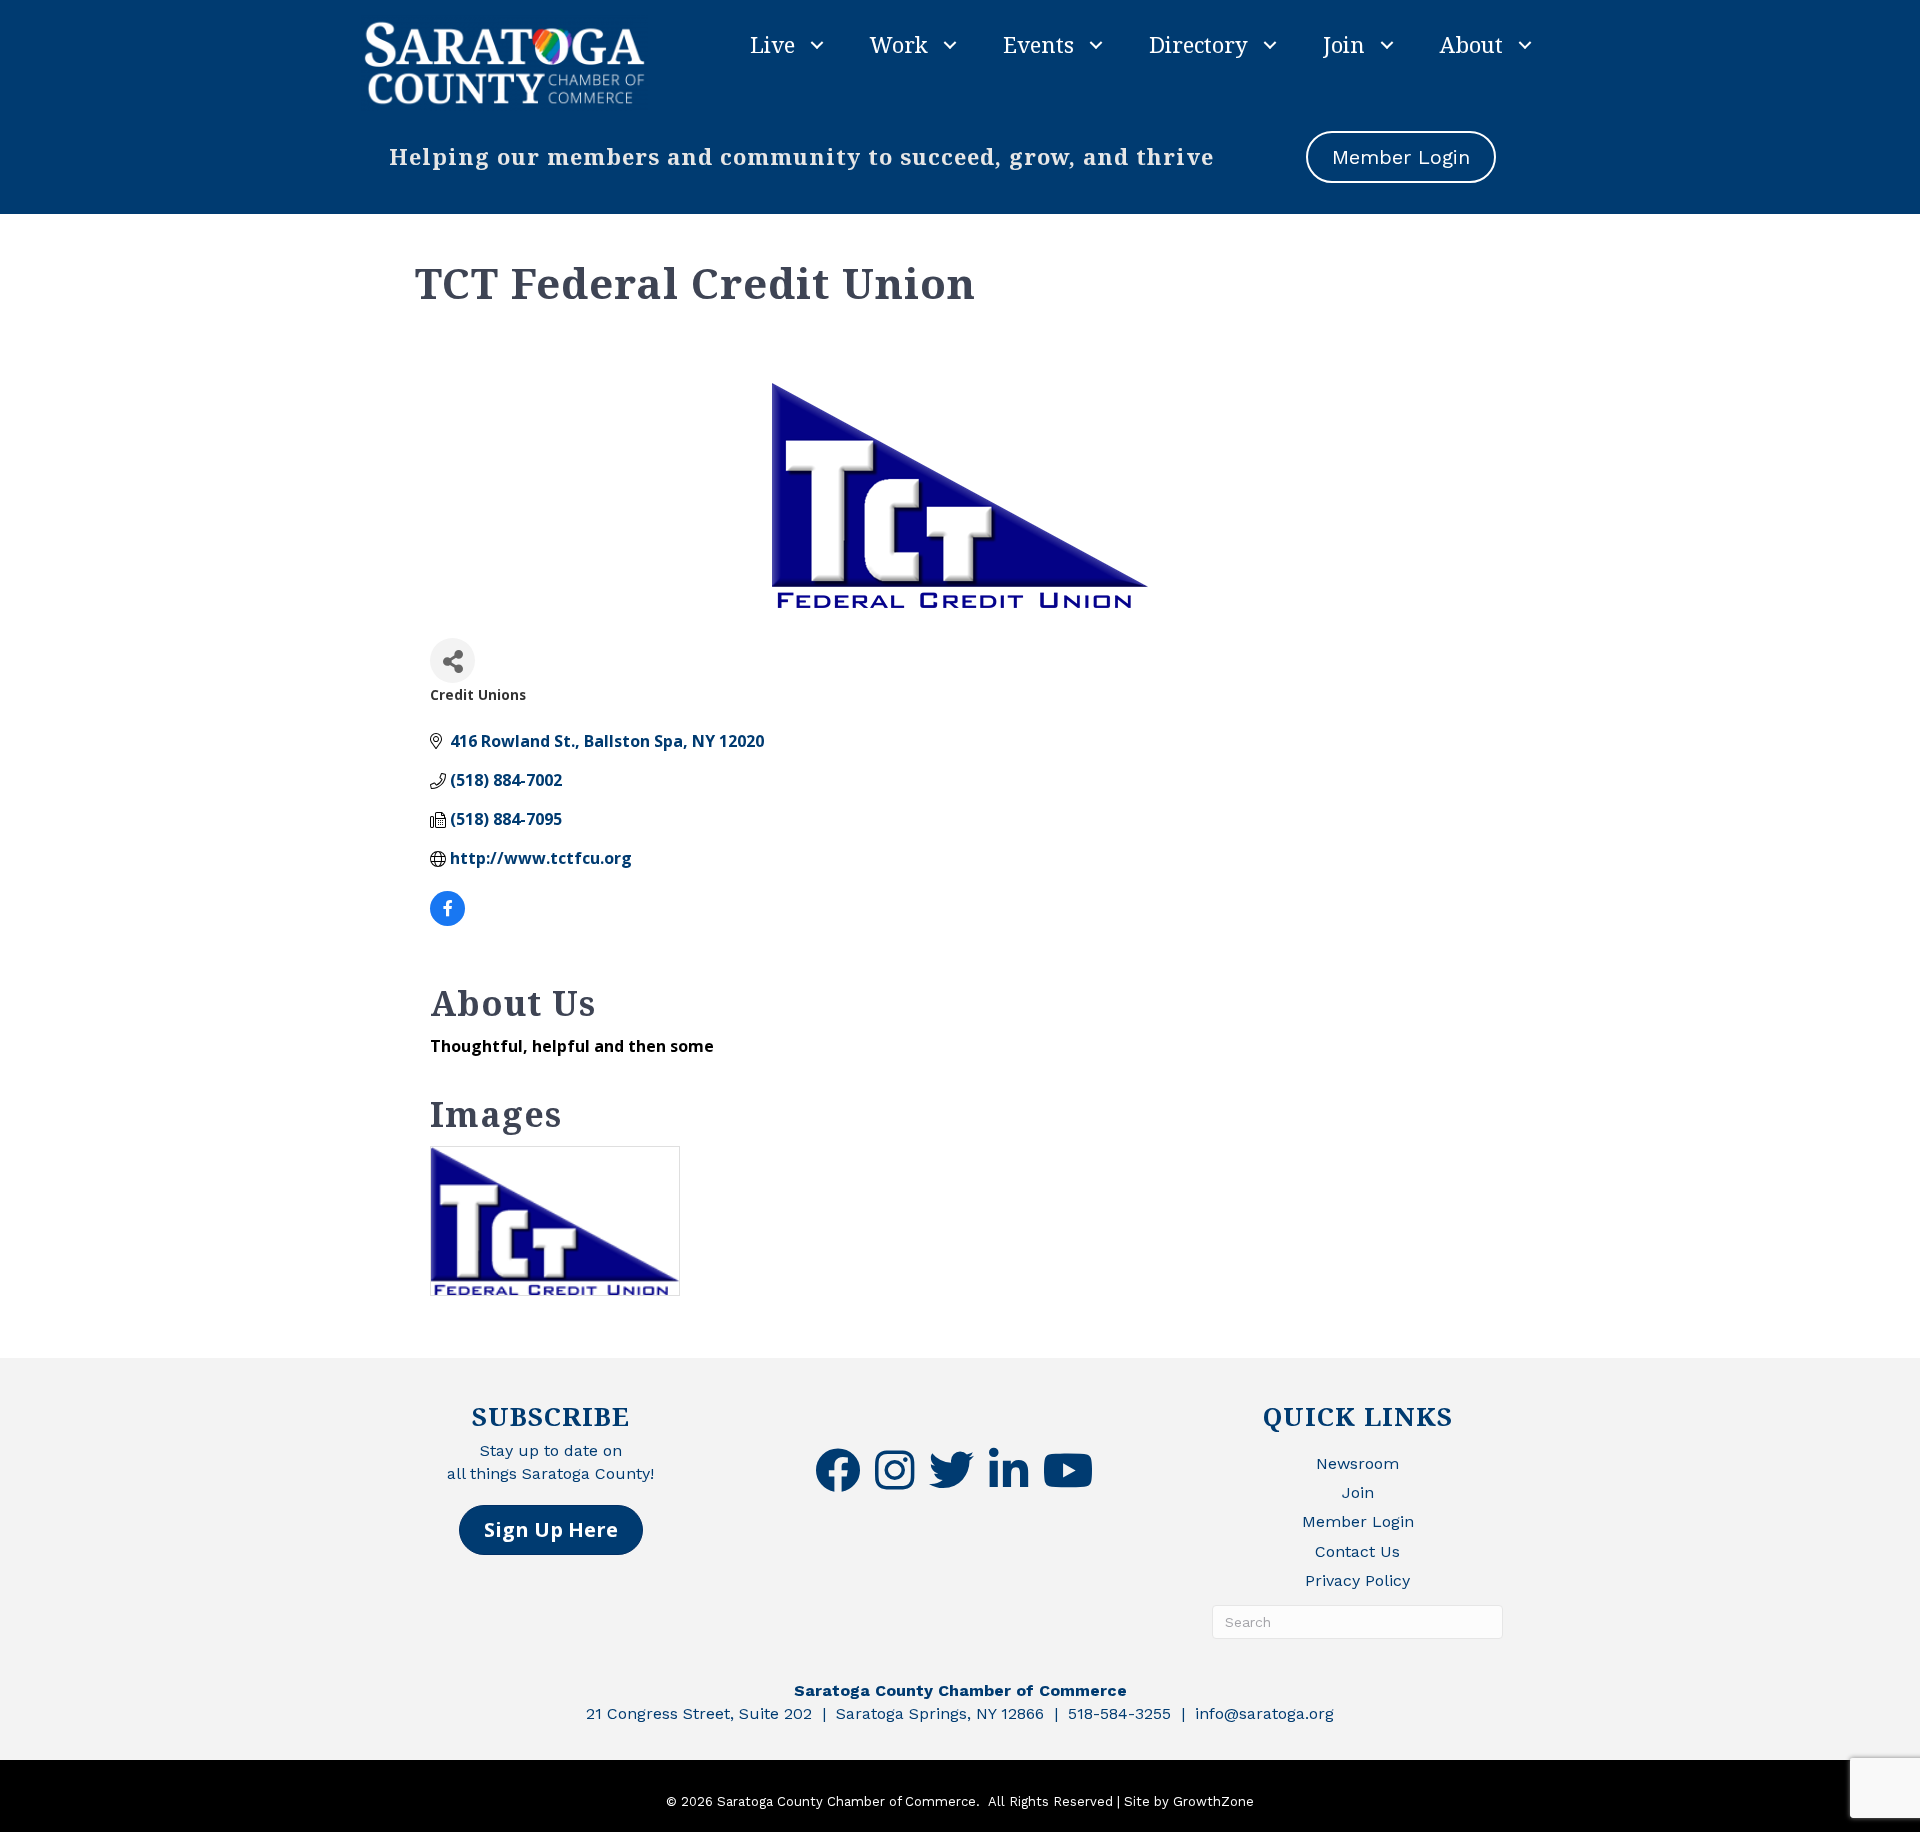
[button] (551, 1530)
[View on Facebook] (447, 920)
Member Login (1358, 1521)
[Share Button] (452, 660)
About (1471, 44)
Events (1038, 44)
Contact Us (1357, 1551)
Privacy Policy (1357, 1580)
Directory (1198, 44)
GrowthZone (1213, 1801)
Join (1344, 44)
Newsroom (1357, 1463)
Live (772, 44)
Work (899, 44)
